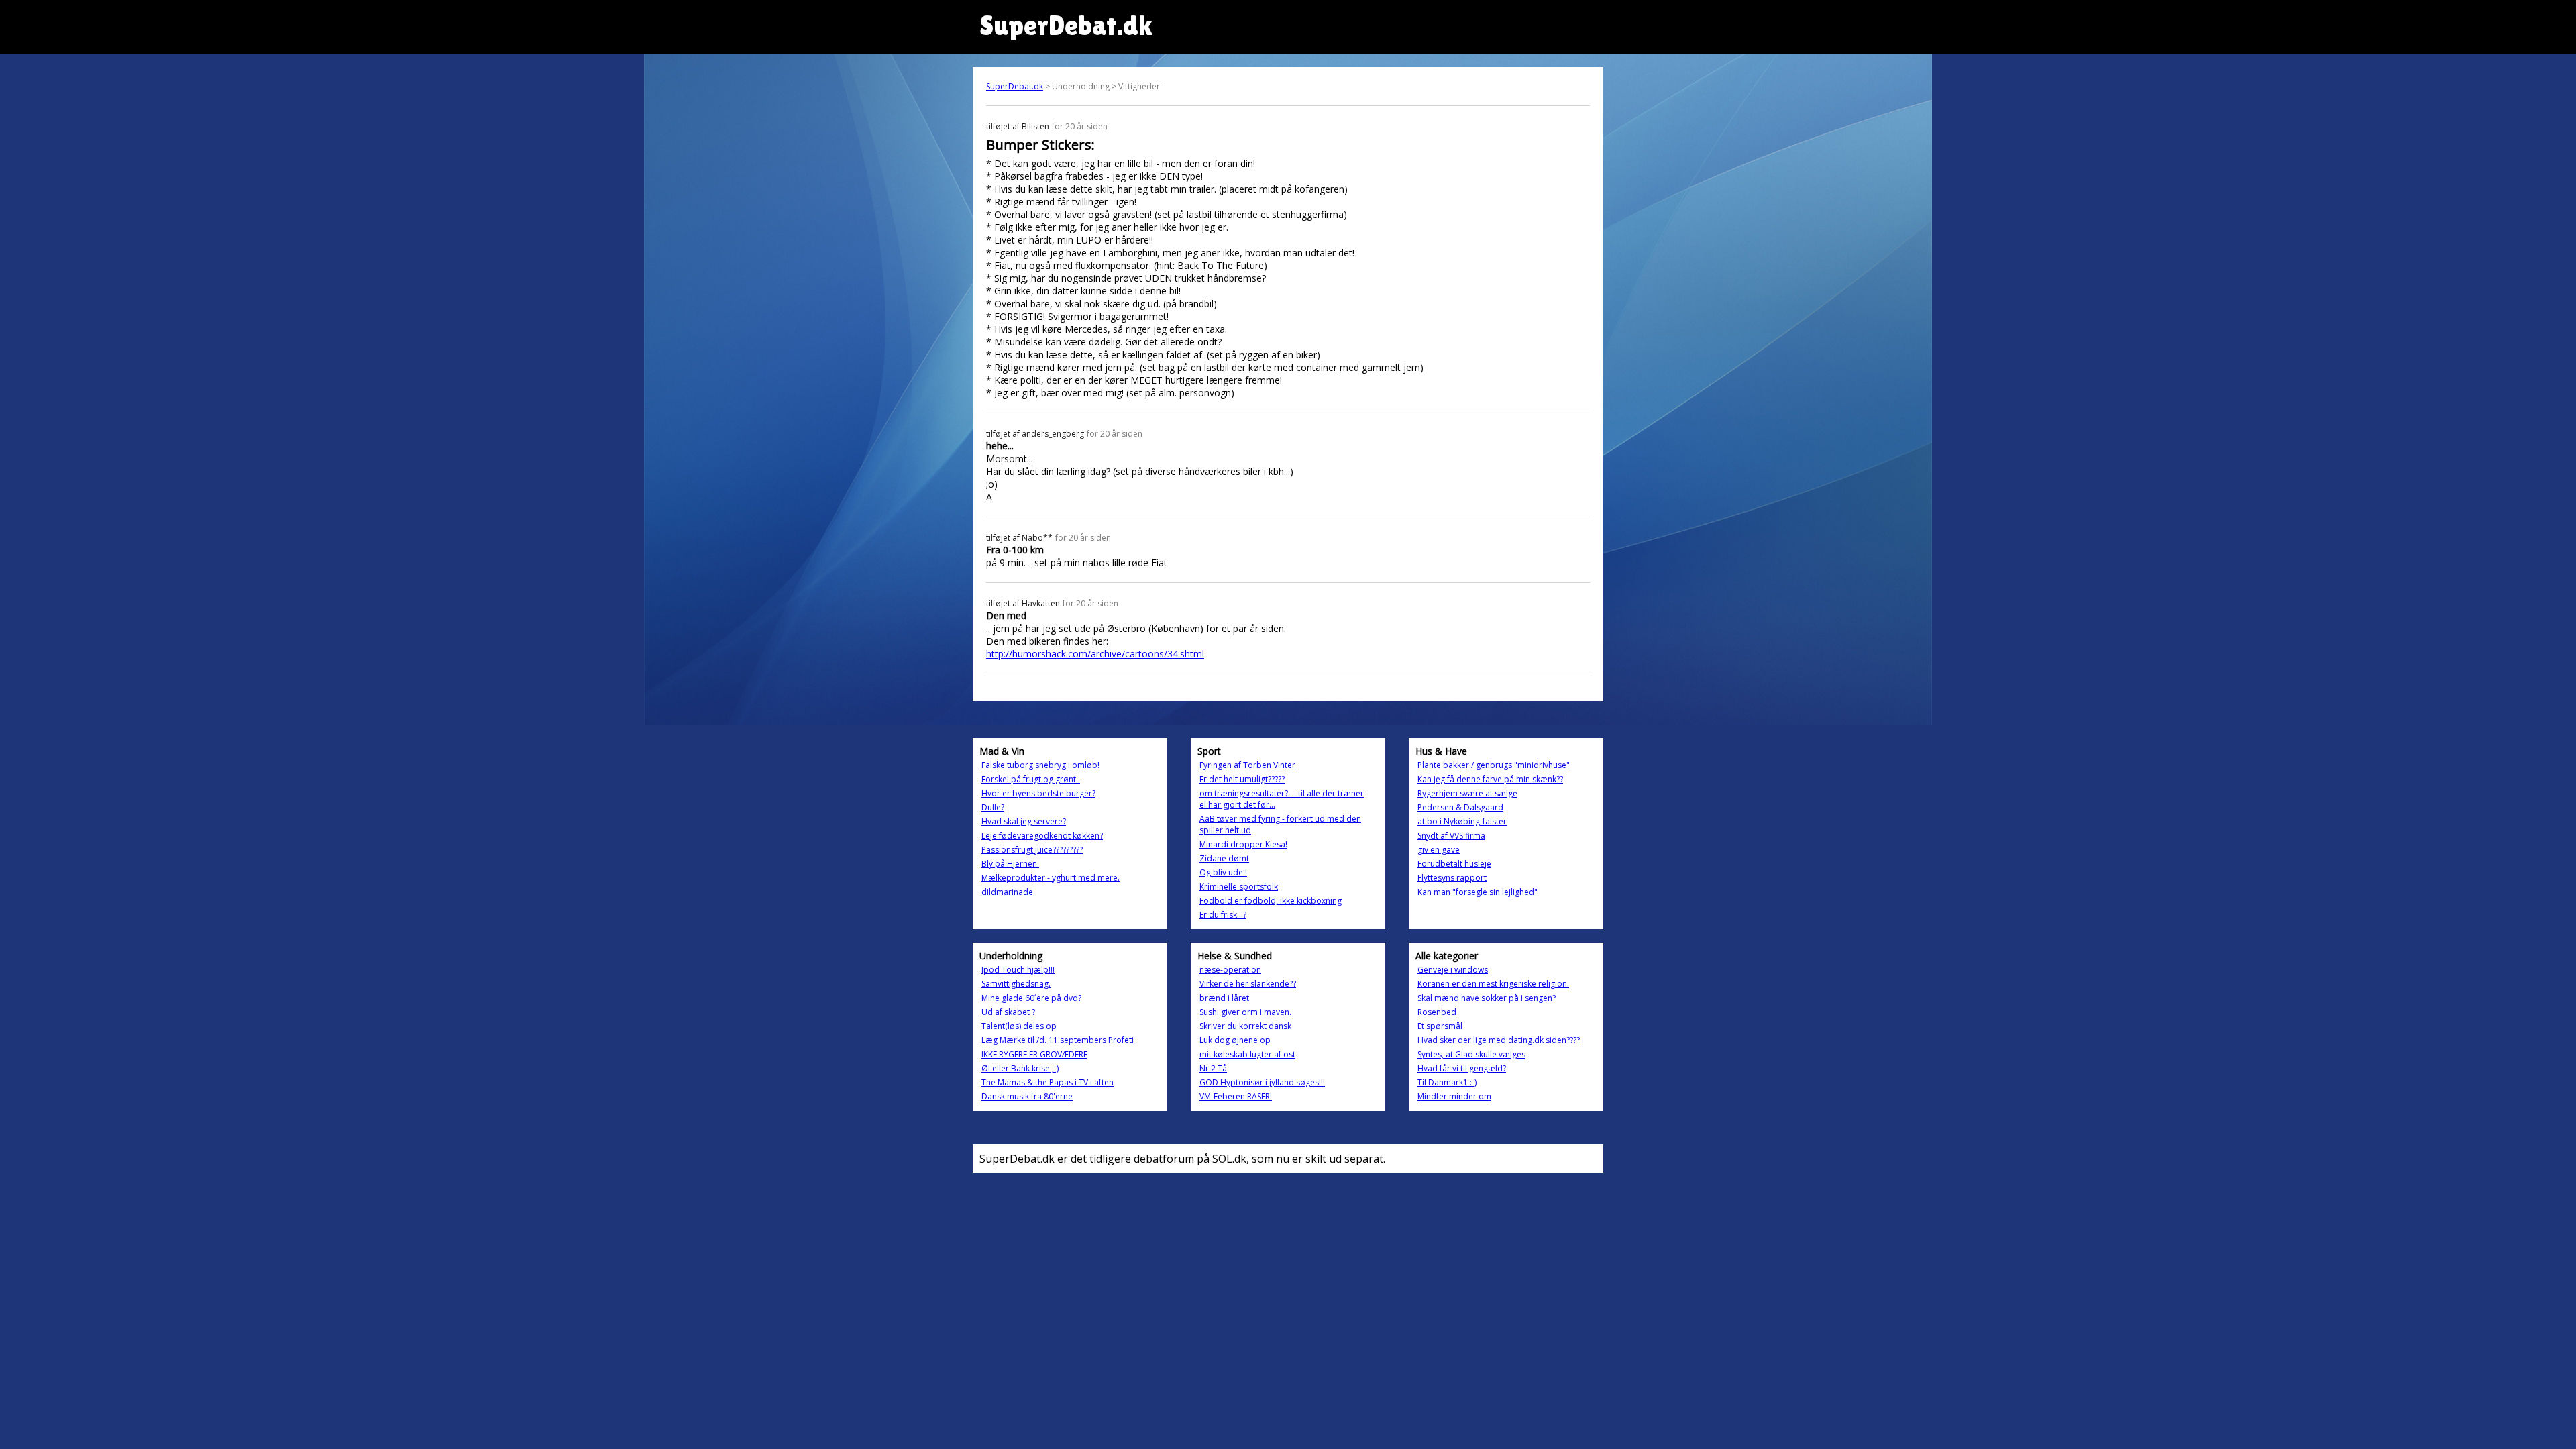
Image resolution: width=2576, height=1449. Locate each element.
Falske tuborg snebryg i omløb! (1040, 765)
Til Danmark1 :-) (1447, 1082)
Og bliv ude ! (1223, 872)
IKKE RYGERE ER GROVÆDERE (1034, 1054)
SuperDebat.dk (1015, 86)
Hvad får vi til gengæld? (1462, 1068)
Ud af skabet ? (1008, 1012)
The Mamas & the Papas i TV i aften (1048, 1082)
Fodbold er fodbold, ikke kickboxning (1271, 901)
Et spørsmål (1440, 1026)
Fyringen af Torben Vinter (1247, 765)
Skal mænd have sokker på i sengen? (1487, 998)
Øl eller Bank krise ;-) (1020, 1068)
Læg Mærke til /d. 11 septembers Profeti (1058, 1040)
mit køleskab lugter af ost (1247, 1054)
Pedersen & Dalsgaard (1460, 807)
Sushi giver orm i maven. (1245, 1012)
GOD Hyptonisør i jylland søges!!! (1262, 1082)
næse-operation (1230, 970)
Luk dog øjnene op (1235, 1040)
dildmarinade (1007, 892)
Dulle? (993, 807)
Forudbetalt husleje (1454, 864)
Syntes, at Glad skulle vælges (1471, 1054)
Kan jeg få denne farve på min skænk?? (1490, 779)
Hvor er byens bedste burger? (1038, 793)
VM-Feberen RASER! (1236, 1096)
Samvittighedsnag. (1016, 984)
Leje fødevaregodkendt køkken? (1042, 836)
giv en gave (1439, 850)
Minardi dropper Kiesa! (1243, 844)
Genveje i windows (1453, 970)
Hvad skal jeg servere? (1024, 821)
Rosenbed (1437, 1012)
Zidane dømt (1224, 858)
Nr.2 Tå (1213, 1068)
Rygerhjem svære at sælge (1467, 793)
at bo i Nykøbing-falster (1462, 821)
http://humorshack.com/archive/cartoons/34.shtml (1095, 654)
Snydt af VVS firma (1451, 836)
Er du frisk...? (1223, 915)
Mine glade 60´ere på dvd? (1031, 998)
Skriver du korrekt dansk (1245, 1026)
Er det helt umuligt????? (1242, 779)
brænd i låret (1224, 998)
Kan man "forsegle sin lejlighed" (1478, 892)
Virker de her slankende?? (1248, 984)
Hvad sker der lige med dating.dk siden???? (1499, 1040)
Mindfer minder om (1454, 1096)
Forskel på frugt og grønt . (1031, 779)
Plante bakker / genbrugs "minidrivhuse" (1494, 765)
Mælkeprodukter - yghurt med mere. (1051, 878)
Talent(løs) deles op (1019, 1026)
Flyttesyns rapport (1452, 878)
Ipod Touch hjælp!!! (1018, 970)
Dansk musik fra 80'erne (1027, 1096)
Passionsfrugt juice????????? (1032, 850)
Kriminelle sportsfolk (1239, 887)
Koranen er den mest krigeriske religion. (1493, 984)
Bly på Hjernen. (1010, 864)
